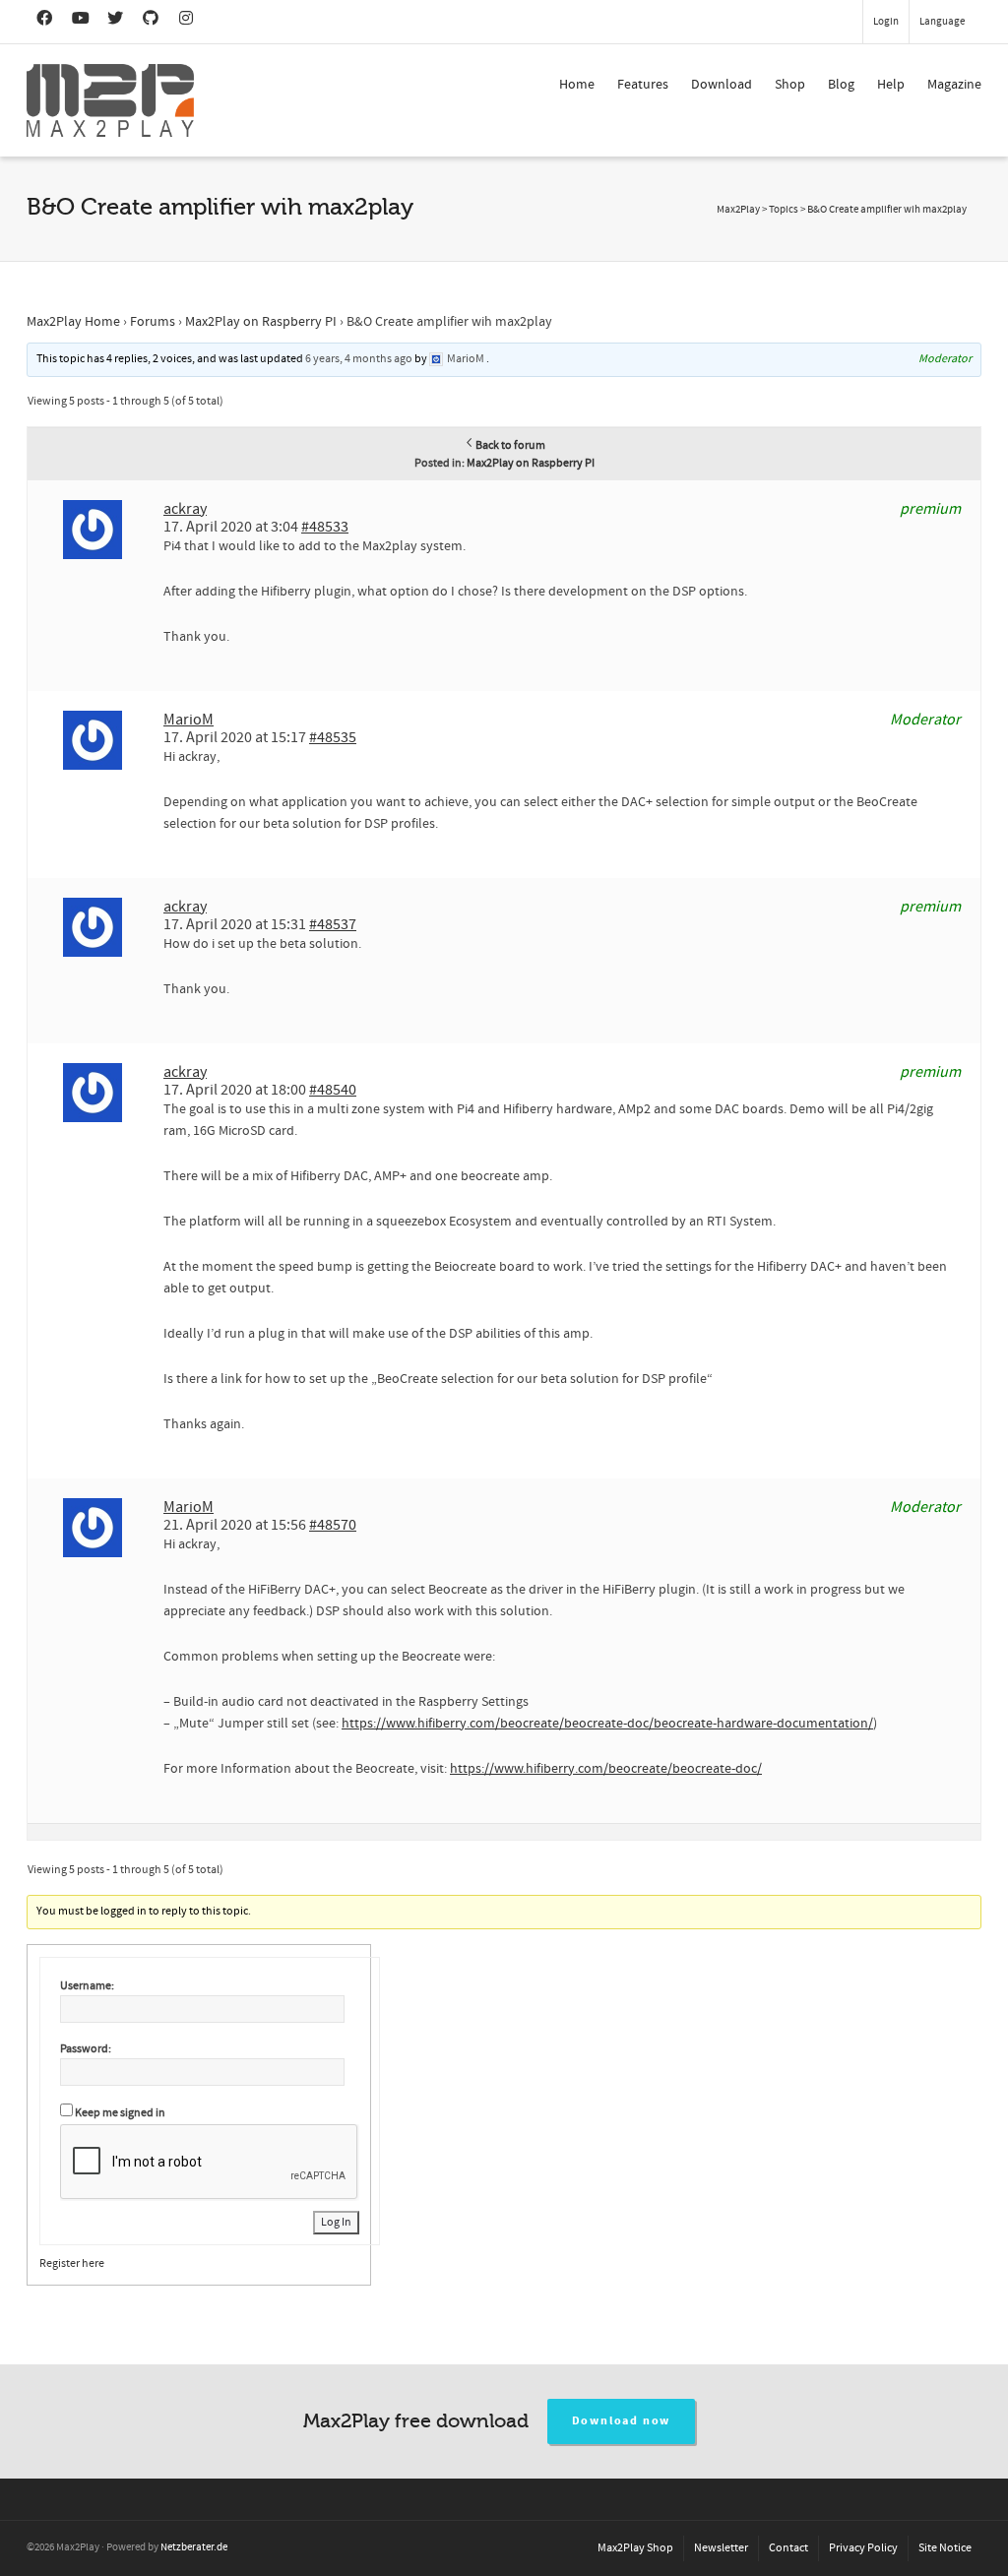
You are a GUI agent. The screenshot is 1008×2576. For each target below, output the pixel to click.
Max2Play (738, 210)
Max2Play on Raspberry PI (261, 322)
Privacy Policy (863, 2548)
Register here (72, 2263)
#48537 (333, 924)
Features (643, 85)
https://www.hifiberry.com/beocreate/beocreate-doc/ (606, 1769)
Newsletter (721, 2548)
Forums (153, 322)
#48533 (325, 527)
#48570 (333, 1525)
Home (577, 85)
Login (886, 22)
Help (891, 85)
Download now (622, 2421)
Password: (86, 2049)
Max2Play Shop (635, 2548)
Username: (87, 1986)
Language (942, 22)
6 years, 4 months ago (359, 359)
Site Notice (945, 2548)
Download (722, 85)
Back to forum (510, 445)
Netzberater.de (194, 2547)
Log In (336, 2222)
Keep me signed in (120, 2113)
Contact (788, 2548)
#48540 (333, 1090)
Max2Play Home (73, 322)
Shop (790, 85)
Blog (841, 85)
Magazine (954, 85)
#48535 (333, 737)
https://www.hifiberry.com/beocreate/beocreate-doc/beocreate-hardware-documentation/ (607, 1724)
